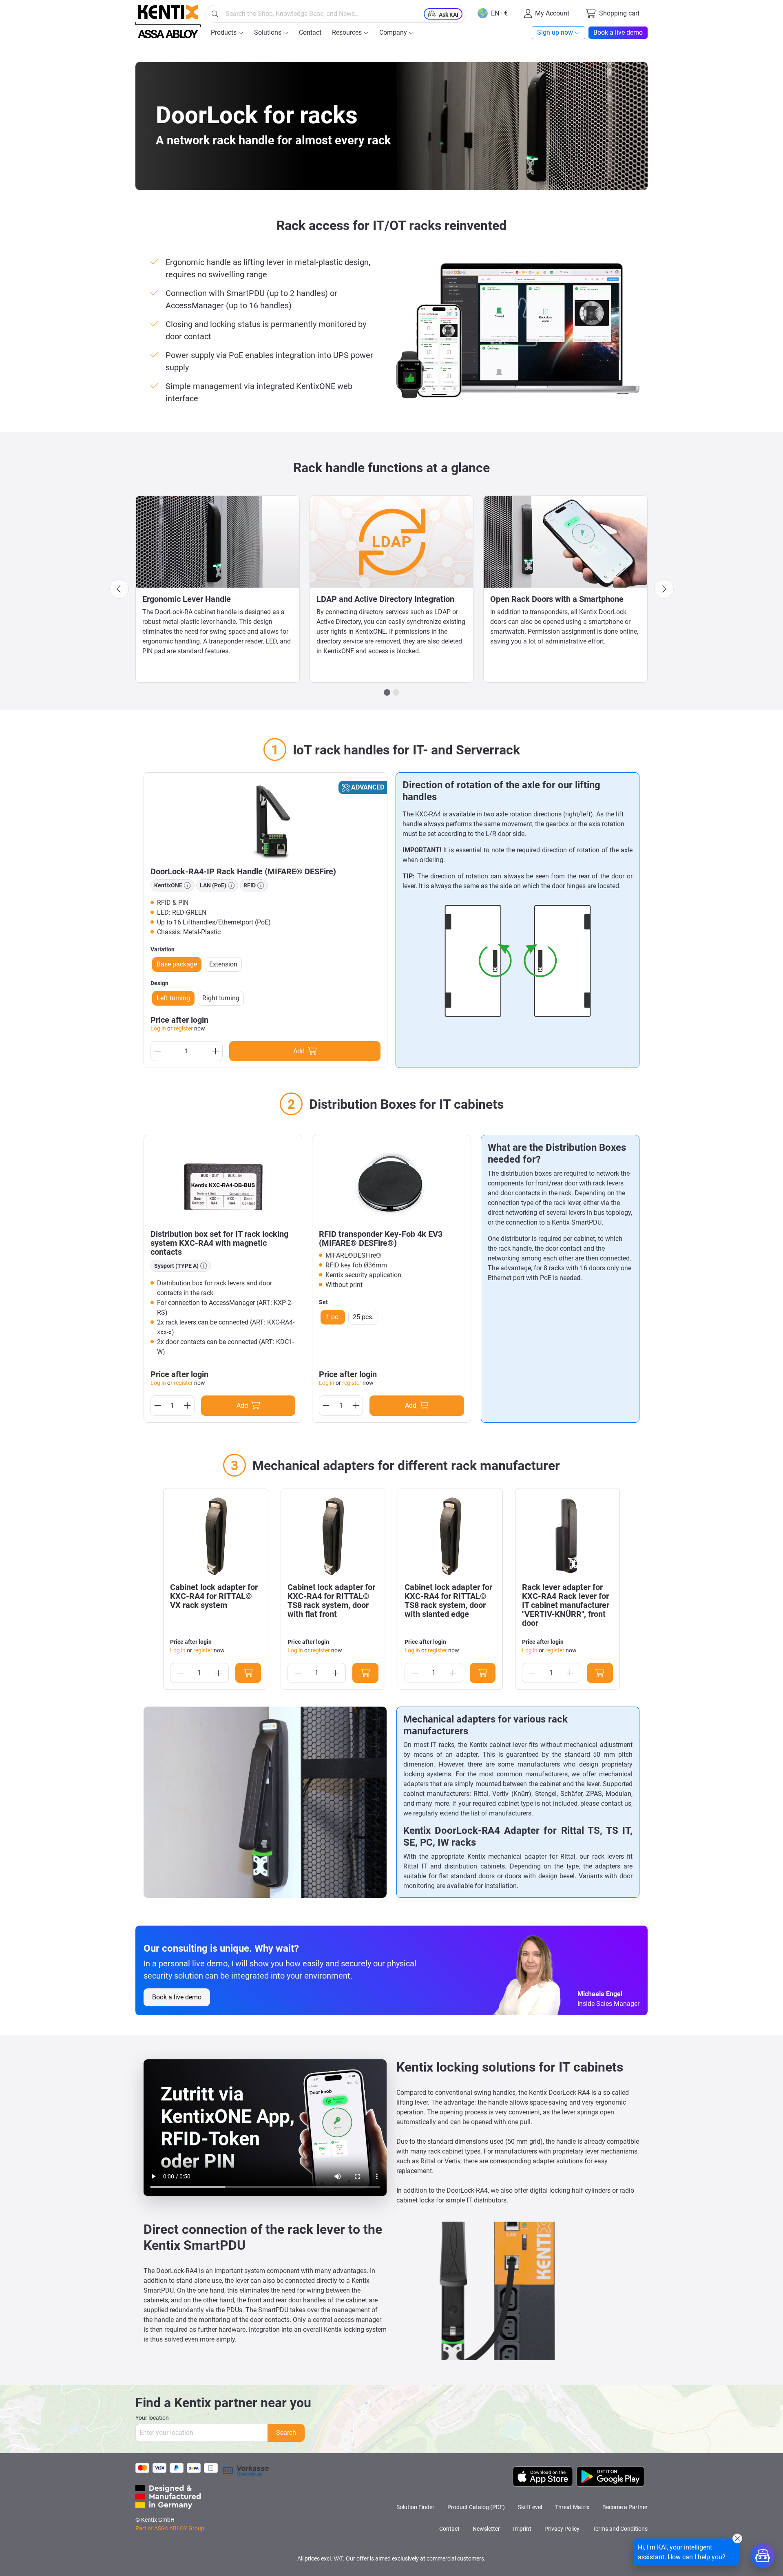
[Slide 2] (396, 692)
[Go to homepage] (168, 22)
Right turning (221, 998)
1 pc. (333, 1317)
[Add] (248, 1673)
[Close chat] (737, 2538)
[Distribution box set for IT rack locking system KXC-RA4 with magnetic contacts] (223, 1183)
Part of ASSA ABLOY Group (170, 2528)
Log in (158, 1028)
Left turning (173, 998)
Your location (152, 2418)
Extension (223, 964)
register (183, 1028)
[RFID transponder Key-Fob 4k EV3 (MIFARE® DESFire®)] (391, 1183)
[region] (391, 1589)
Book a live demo (177, 1997)
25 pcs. (363, 1317)
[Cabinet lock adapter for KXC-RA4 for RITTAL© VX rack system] (216, 1536)
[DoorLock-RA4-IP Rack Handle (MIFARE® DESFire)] (265, 820)
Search (286, 2433)
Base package (177, 964)
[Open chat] (763, 2556)
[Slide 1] (387, 692)
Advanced (368, 787)
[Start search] (215, 14)
